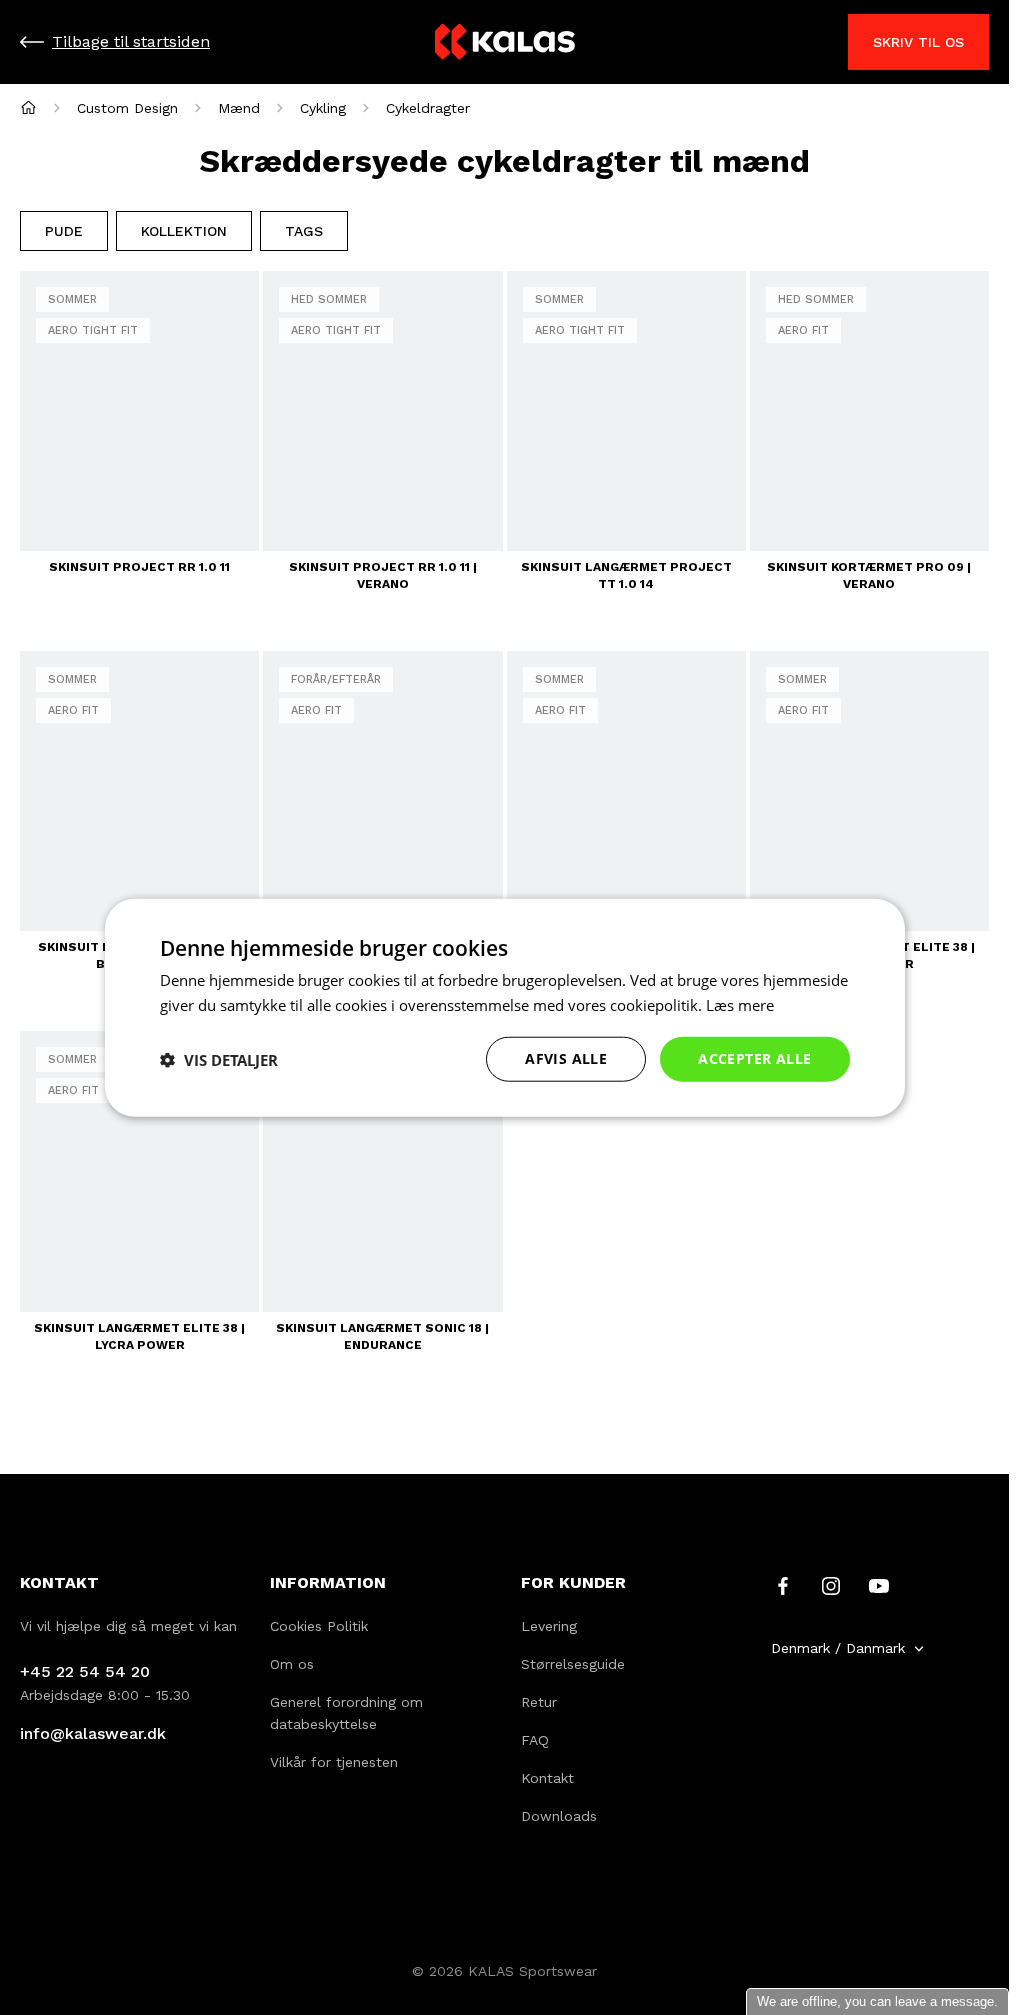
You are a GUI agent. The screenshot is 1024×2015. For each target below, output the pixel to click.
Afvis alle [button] (566, 1058)
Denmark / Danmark (838, 1648)
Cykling (323, 108)
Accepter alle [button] (754, 1058)
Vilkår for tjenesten (334, 1762)
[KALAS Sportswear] (505, 42)
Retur (539, 1702)
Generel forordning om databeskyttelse (346, 1713)
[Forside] (28, 107)
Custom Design (127, 108)
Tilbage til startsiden (131, 41)
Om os (292, 1664)
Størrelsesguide (573, 1664)
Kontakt (547, 1778)
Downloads (559, 1816)
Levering (549, 1626)
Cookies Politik (319, 1626)
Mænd (239, 108)
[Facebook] (783, 1585)
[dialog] (505, 1007)
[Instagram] (831, 1585)
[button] (219, 1059)
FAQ (535, 1740)
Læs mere (740, 1004)
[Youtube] (879, 1585)
